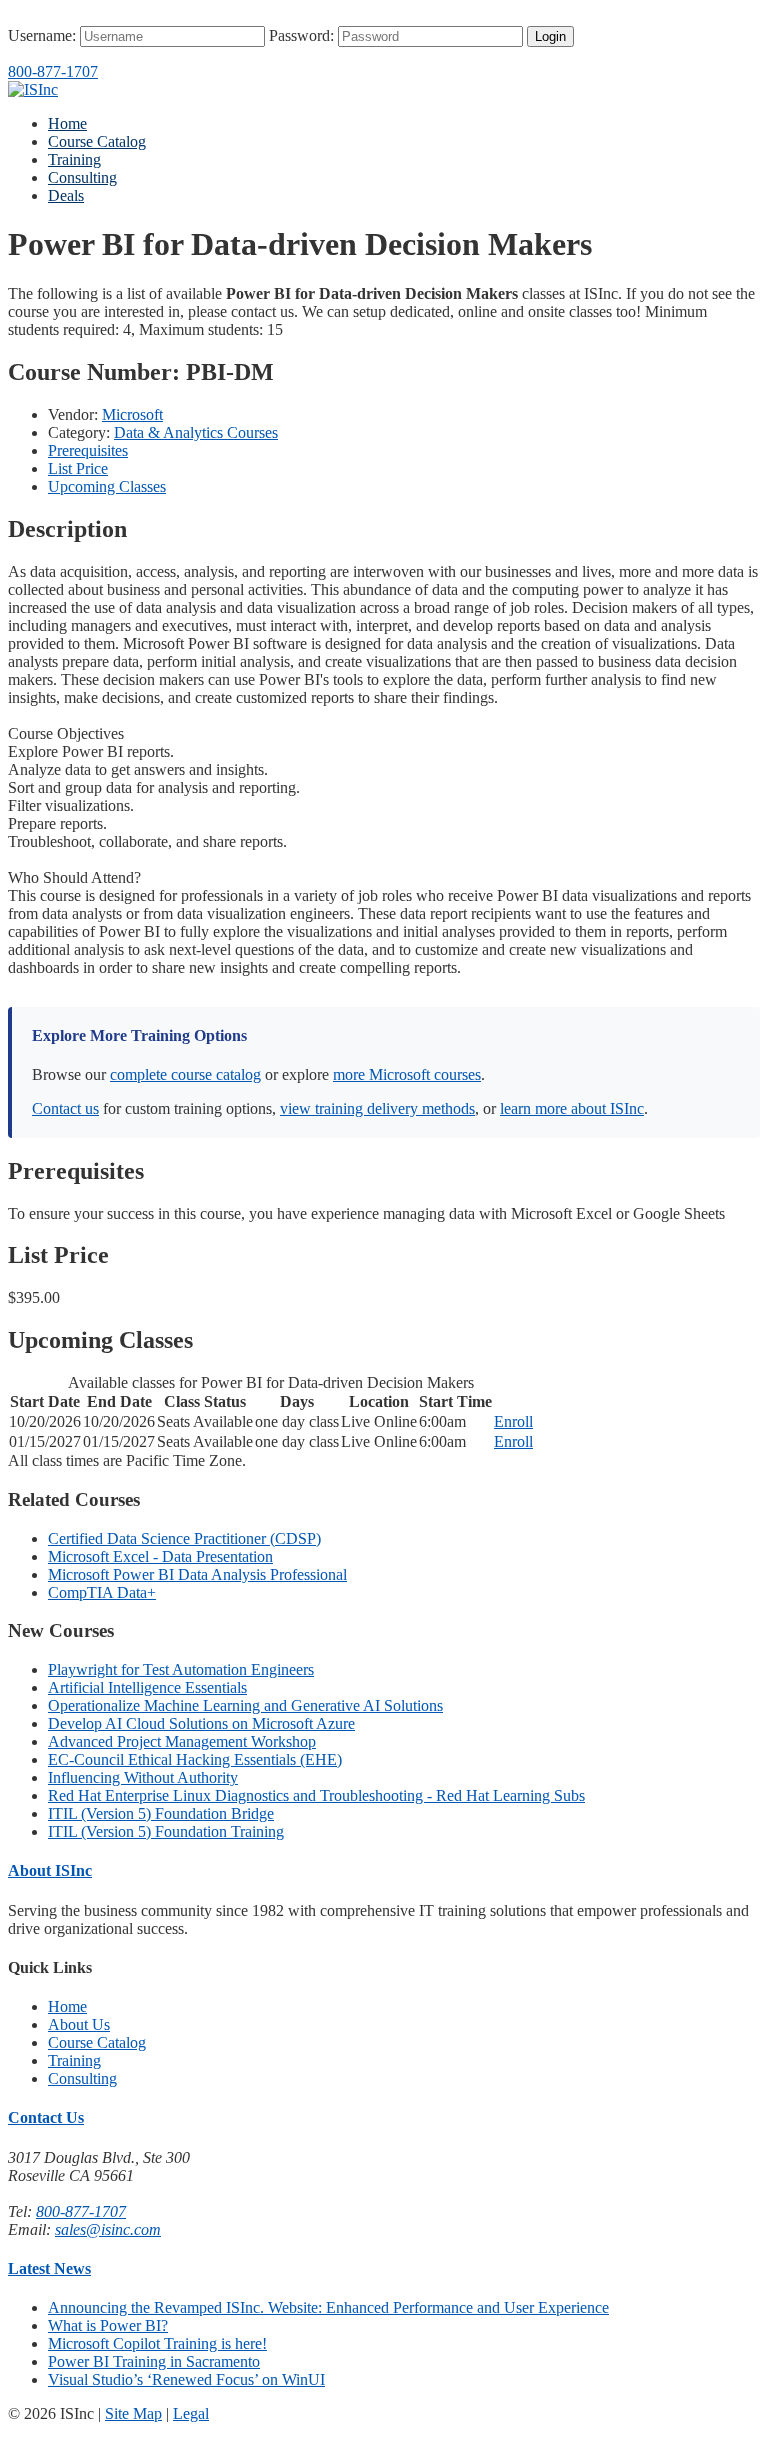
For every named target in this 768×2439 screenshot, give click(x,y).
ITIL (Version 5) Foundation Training (166, 1831)
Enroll (513, 1421)
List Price (78, 468)
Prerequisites (88, 450)
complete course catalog (185, 1074)
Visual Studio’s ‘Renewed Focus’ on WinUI (186, 2379)
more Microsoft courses (407, 1074)
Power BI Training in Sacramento (154, 2361)
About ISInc (50, 1870)
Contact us (65, 1108)
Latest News (49, 2268)
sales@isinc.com (108, 2229)
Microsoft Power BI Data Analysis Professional (197, 1574)
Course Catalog (97, 141)
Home (67, 123)
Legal (191, 2413)
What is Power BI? (108, 2325)
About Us (79, 2024)
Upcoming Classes (107, 486)
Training (74, 159)
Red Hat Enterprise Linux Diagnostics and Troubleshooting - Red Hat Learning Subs (316, 1795)
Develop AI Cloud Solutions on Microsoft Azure (201, 1723)
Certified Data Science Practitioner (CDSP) (184, 1538)
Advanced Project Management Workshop (182, 1741)
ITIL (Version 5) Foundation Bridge (161, 1813)
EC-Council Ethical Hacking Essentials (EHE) (195, 1759)
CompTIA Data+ (102, 1592)
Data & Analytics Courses (196, 432)
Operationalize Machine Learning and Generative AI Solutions (245, 1705)
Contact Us (46, 2117)
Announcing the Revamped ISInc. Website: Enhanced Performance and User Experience (328, 2307)
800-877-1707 (53, 71)
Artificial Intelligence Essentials (147, 1687)
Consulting (82, 177)
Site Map (133, 2413)
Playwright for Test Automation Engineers (181, 1669)
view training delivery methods (377, 1108)
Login (550, 36)
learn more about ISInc (572, 1108)
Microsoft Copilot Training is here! (157, 2343)
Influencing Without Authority (143, 1777)
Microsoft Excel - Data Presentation (160, 1556)
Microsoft (132, 414)
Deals (66, 195)
